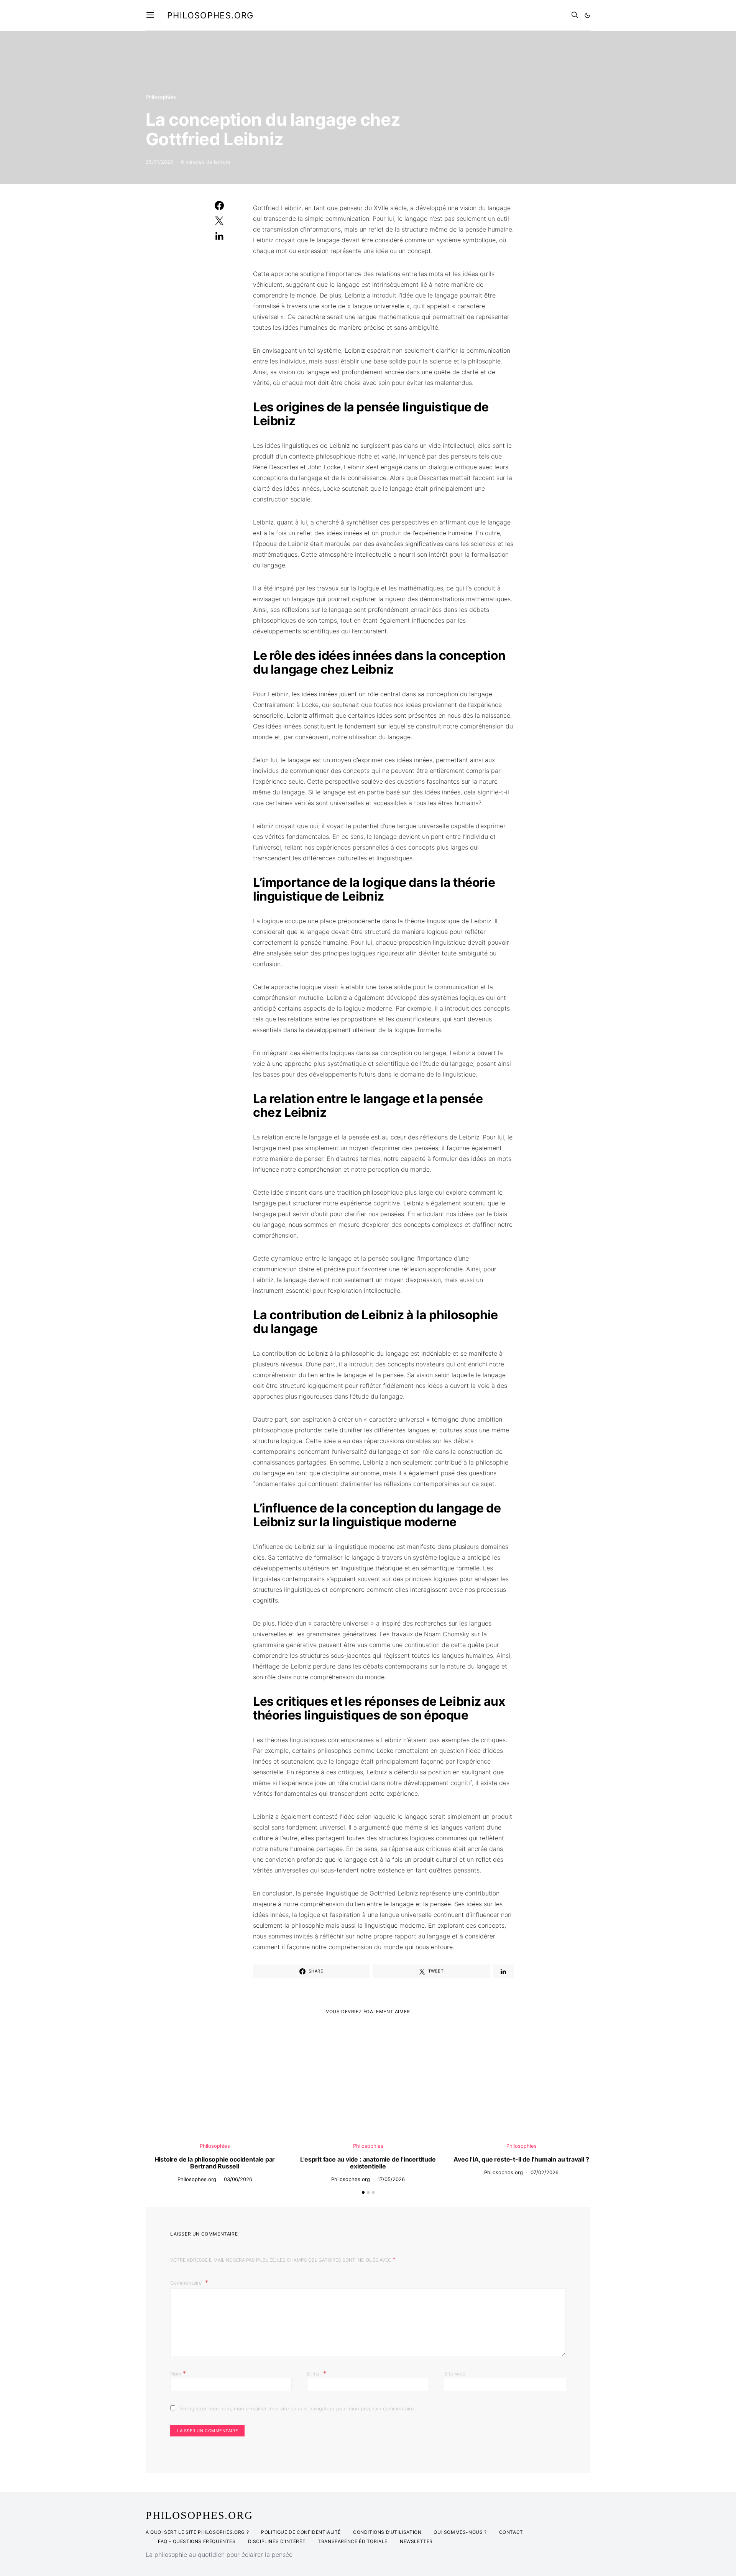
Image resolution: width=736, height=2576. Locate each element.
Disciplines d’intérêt (277, 2541)
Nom (178, 2373)
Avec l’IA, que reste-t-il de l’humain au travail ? (521, 2159)
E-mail (317, 2373)
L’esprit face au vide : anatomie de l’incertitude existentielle (368, 2163)
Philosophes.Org (199, 2515)
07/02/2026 (545, 2172)
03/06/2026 (238, 2179)
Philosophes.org (210, 15)
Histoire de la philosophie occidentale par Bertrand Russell (215, 2163)
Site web (455, 2374)
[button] (587, 15)
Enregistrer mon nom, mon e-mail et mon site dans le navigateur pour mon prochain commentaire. (298, 2408)
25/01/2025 (159, 162)
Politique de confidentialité (301, 2532)
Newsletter (416, 2541)
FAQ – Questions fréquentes (197, 2541)
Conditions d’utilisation (387, 2532)
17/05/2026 (391, 2179)
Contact (511, 2532)
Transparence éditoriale (353, 2541)
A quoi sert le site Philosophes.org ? (197, 2532)
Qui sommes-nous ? (460, 2532)
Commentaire (187, 2283)
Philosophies (161, 97)
